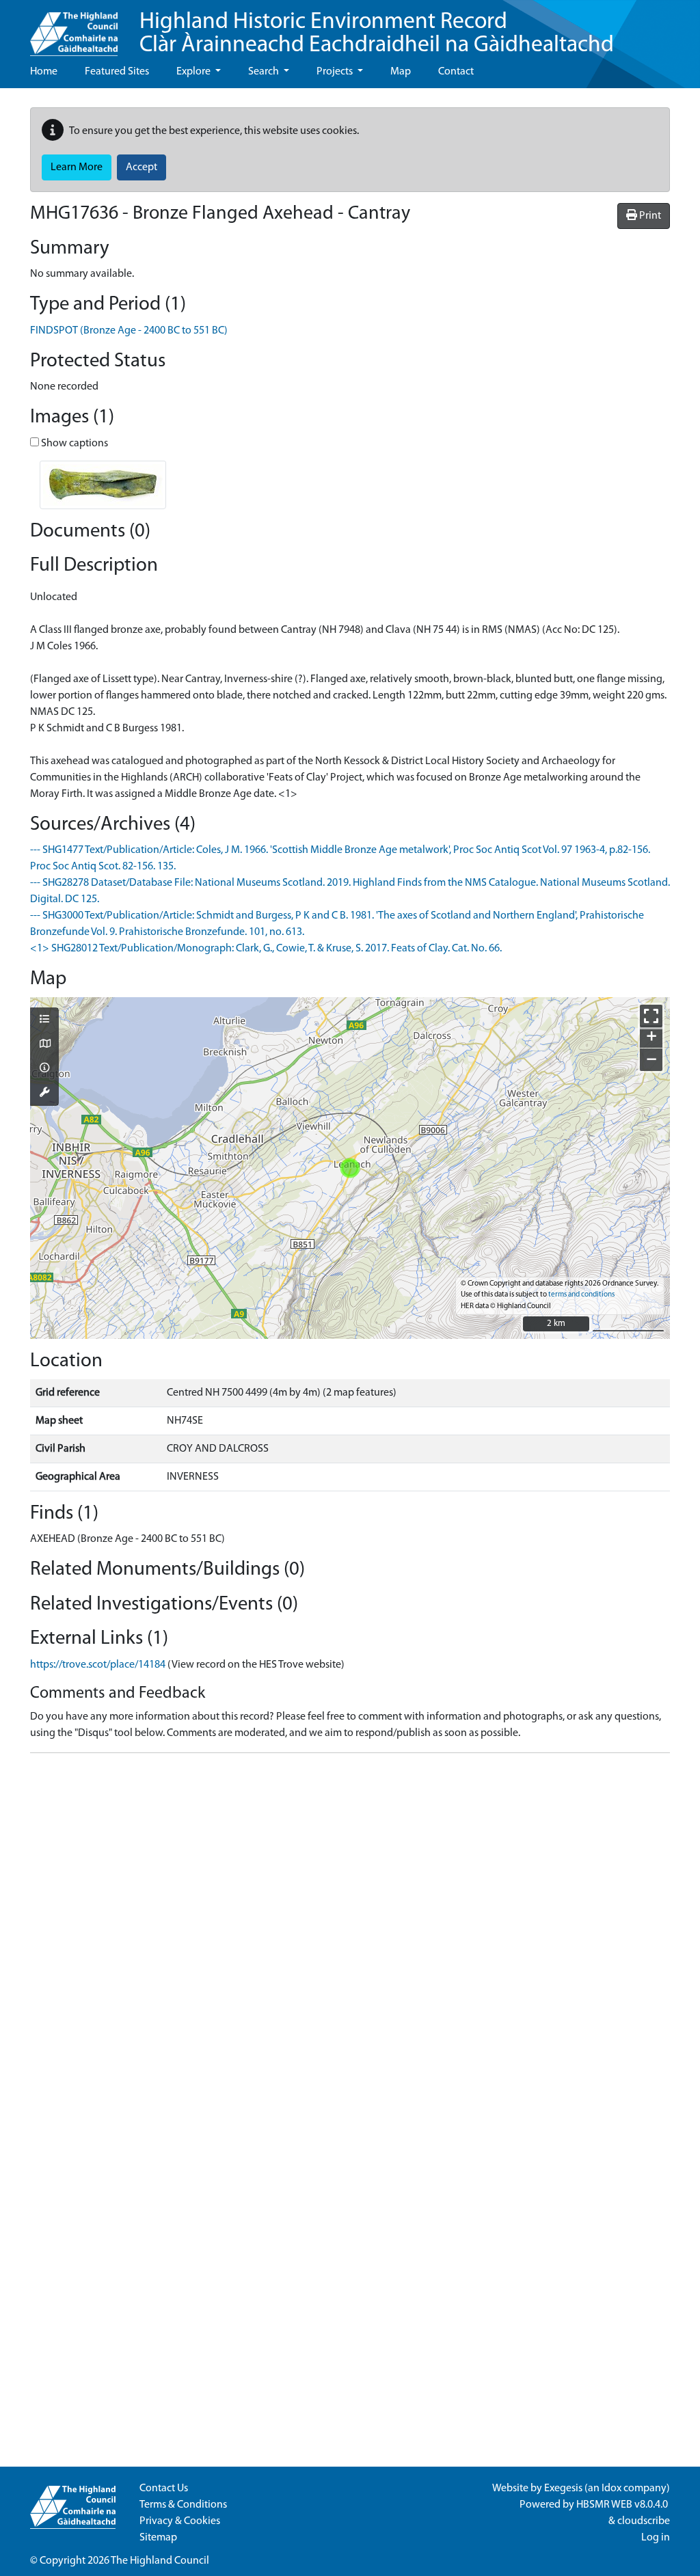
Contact (456, 72)
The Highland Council (160, 2561)
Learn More (77, 167)
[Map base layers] (44, 1045)
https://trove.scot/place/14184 (98, 1665)
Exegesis (563, 2489)
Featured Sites (117, 72)
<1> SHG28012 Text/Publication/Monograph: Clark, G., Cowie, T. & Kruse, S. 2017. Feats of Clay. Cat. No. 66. (266, 949)
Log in (656, 2538)
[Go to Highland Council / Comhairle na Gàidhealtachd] (74, 28)
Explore (194, 72)
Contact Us (164, 2489)
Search (265, 72)
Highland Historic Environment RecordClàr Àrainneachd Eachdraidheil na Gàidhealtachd (377, 34)
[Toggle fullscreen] (651, 1016)
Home (44, 72)
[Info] (44, 1069)
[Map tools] (44, 1094)
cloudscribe (644, 2521)
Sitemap (158, 2538)
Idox (611, 2489)
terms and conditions (581, 1295)
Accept (142, 167)
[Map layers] (44, 1020)
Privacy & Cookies (180, 2521)
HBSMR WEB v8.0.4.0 (623, 2505)
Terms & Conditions (183, 2505)
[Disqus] (350, 1935)
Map (401, 72)
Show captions (73, 444)
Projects (336, 72)
